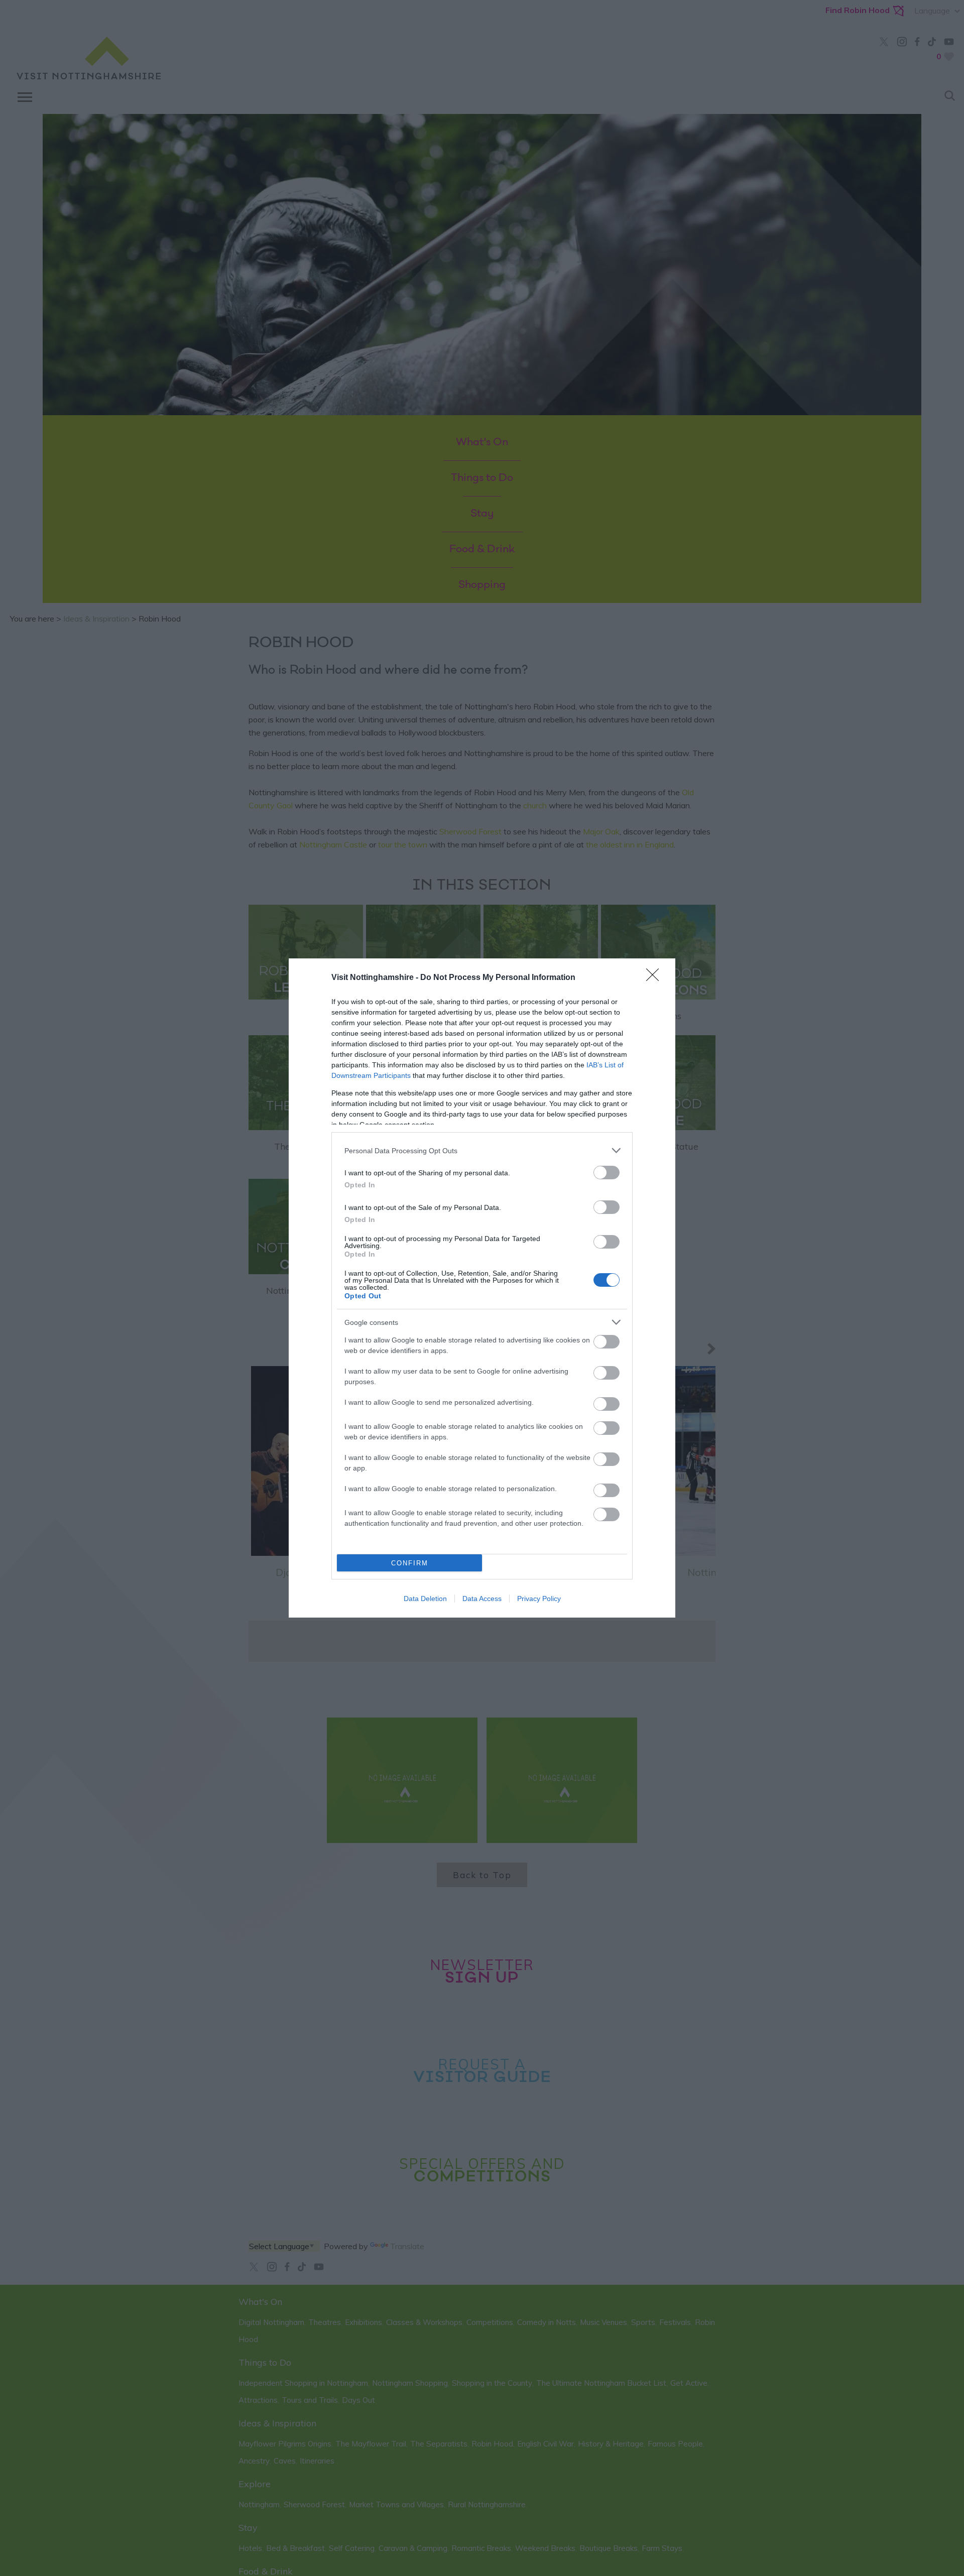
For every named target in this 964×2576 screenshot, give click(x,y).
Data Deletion (425, 1599)
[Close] (656, 978)
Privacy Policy (539, 1599)
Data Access (482, 1599)
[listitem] (482, 1150)
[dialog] (482, 1288)
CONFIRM (410, 1563)
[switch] (607, 1173)
